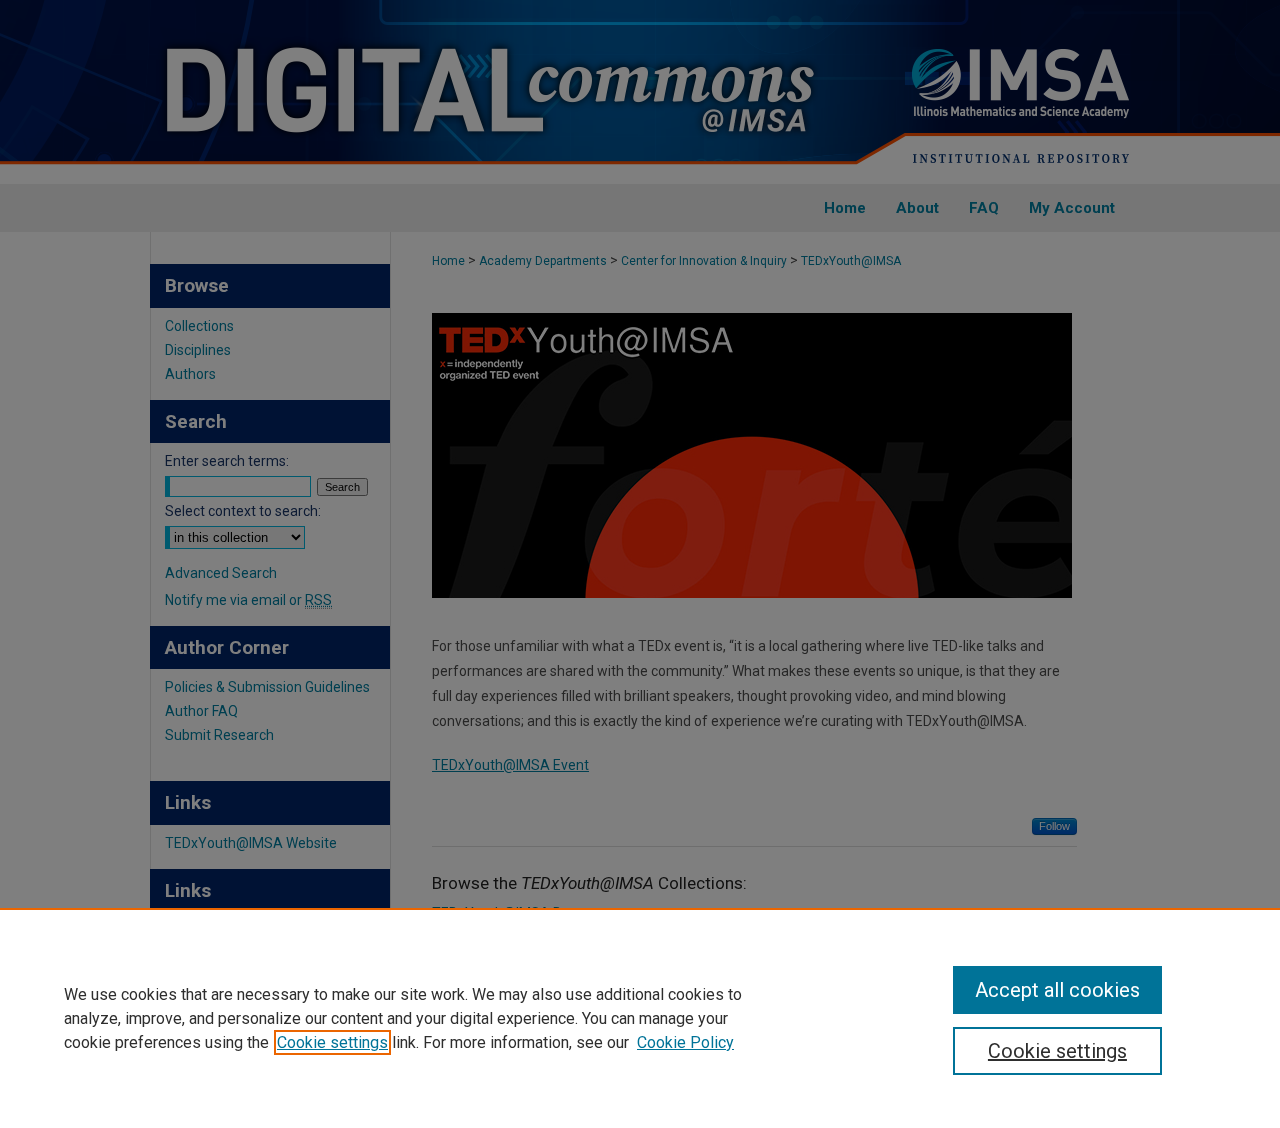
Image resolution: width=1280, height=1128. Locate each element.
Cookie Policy (685, 1042)
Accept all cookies (1057, 990)
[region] (640, 1018)
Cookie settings (332, 1042)
